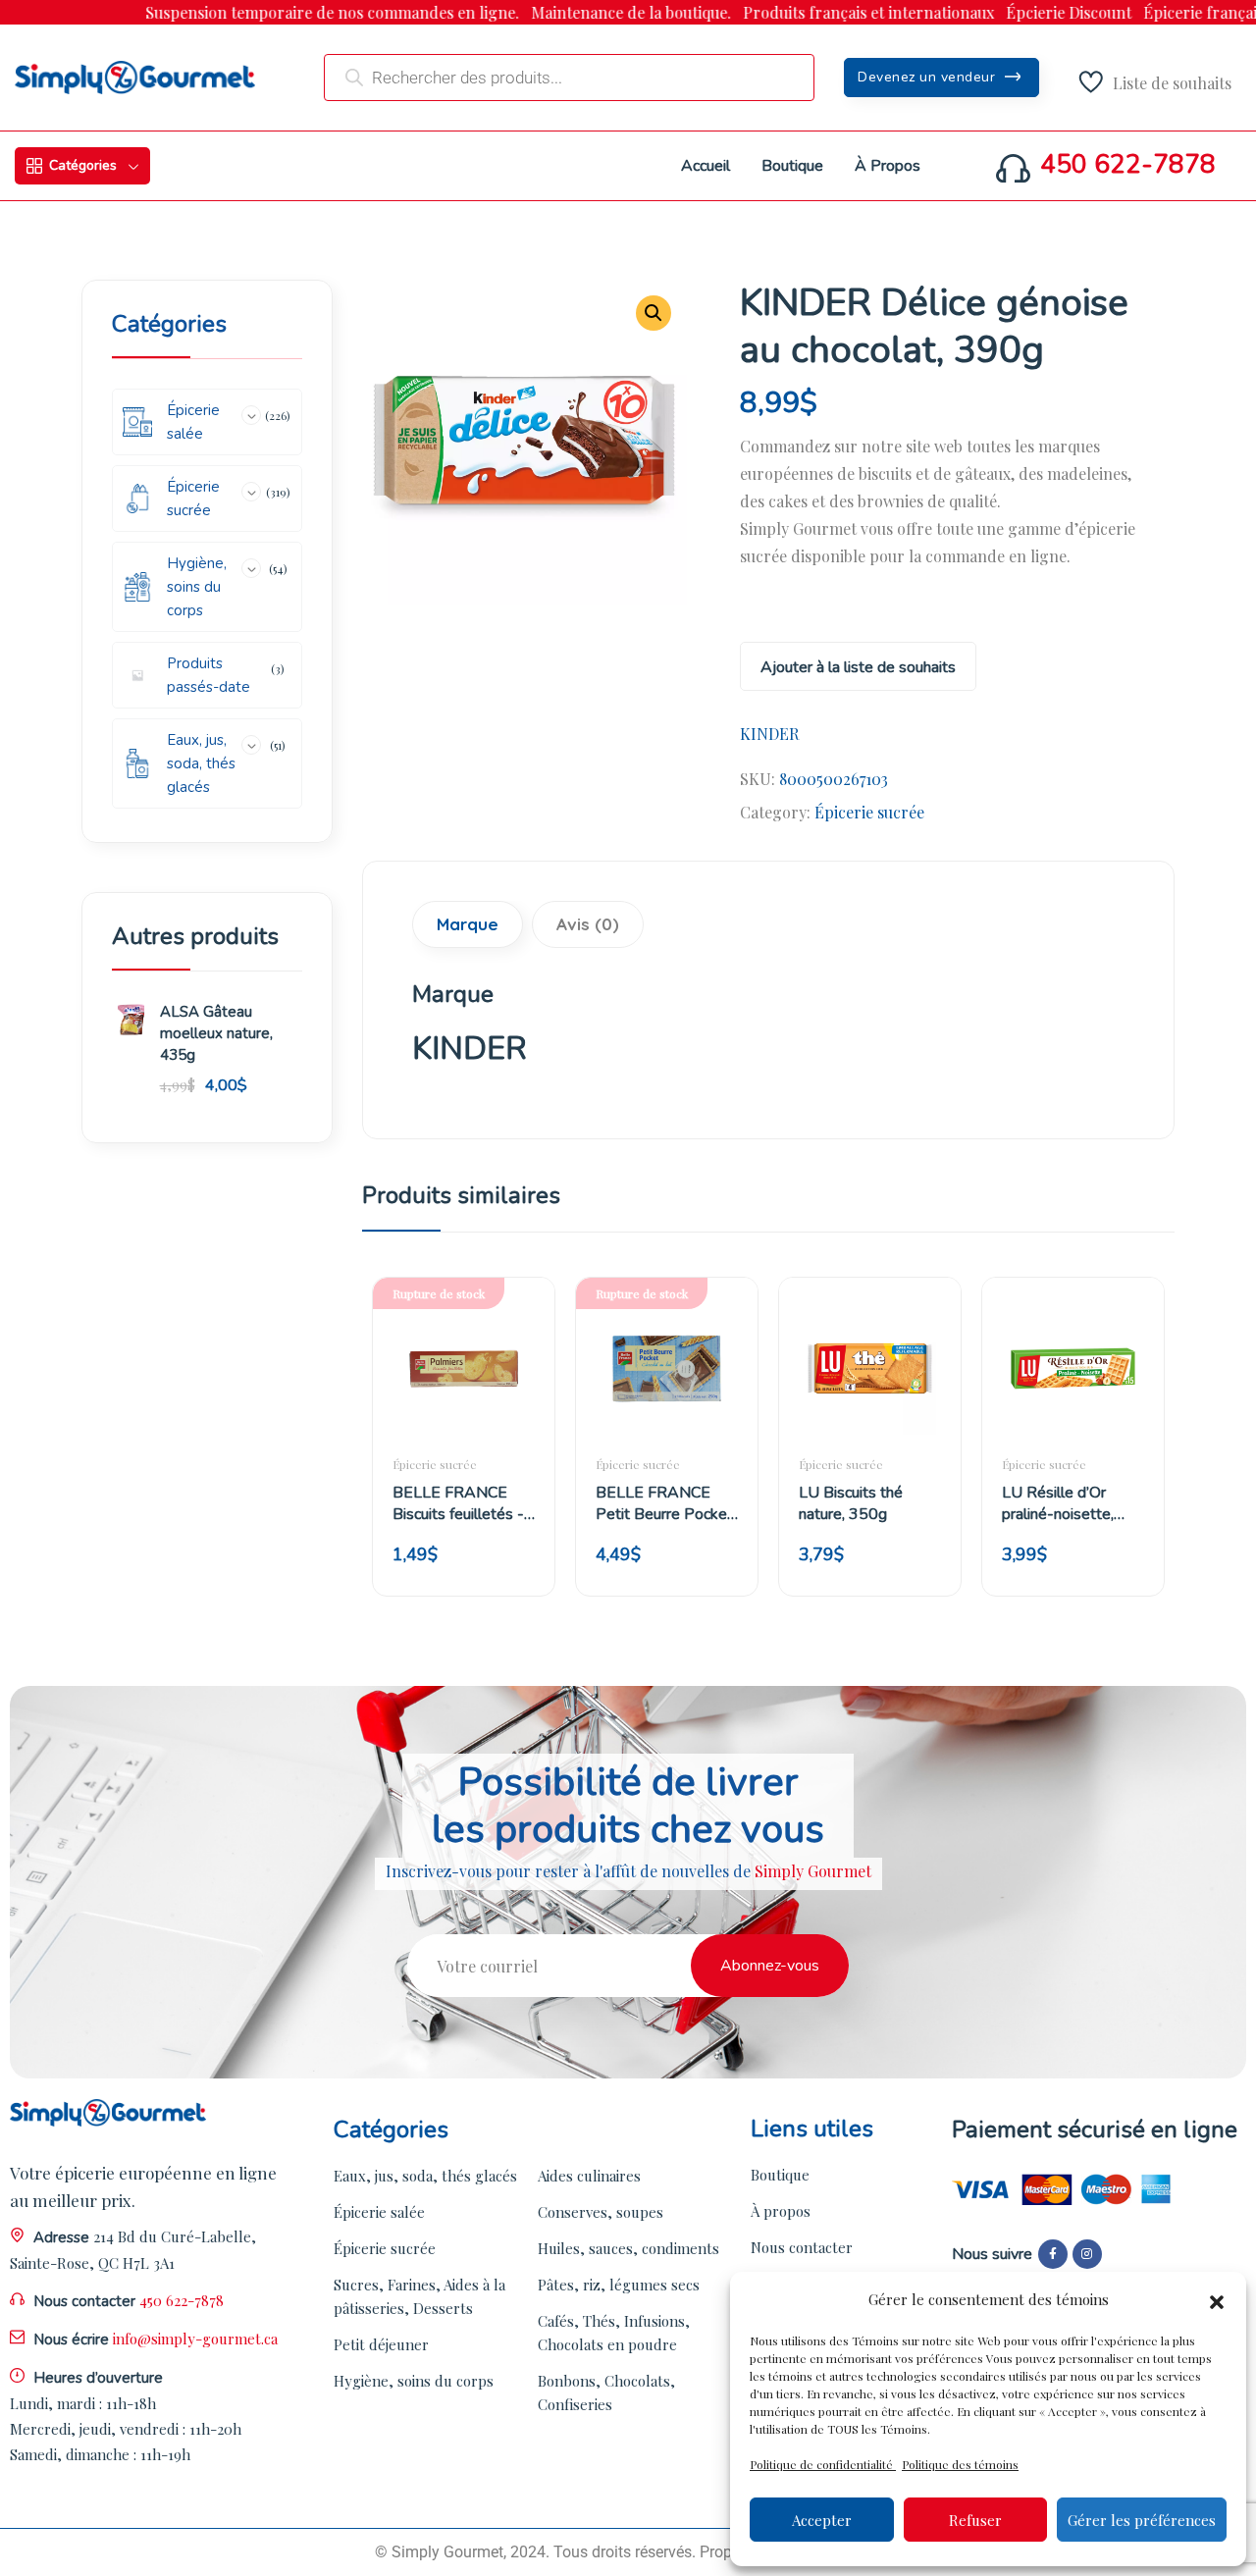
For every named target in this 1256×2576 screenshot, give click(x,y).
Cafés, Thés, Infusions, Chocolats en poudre (614, 2333)
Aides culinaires (589, 2176)
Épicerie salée (379, 2212)
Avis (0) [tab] (588, 924)
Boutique (780, 2175)
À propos (781, 2211)
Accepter (822, 2520)
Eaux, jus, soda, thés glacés (425, 2176)
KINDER (769, 734)
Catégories (83, 165)
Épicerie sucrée (869, 812)
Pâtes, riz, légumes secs (619, 2285)
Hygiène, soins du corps (414, 2381)
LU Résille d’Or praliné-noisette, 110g (1058, 1503)
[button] (1217, 2299)
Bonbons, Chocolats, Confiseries (606, 2392)
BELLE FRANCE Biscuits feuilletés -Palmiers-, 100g (458, 1503)
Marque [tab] (468, 924)
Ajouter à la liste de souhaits (858, 667)
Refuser (975, 2520)
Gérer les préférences (1142, 2520)
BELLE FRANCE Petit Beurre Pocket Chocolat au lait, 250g (664, 1503)
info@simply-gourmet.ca (195, 2339)
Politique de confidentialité (823, 2464)
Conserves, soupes (601, 2212)
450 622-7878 (1128, 165)
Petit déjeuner (381, 2344)
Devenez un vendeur (929, 77)
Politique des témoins (960, 2464)
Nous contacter (802, 2247)
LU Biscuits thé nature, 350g (851, 1503)
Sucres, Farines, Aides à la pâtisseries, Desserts (419, 2296)
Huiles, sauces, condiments (628, 2248)
